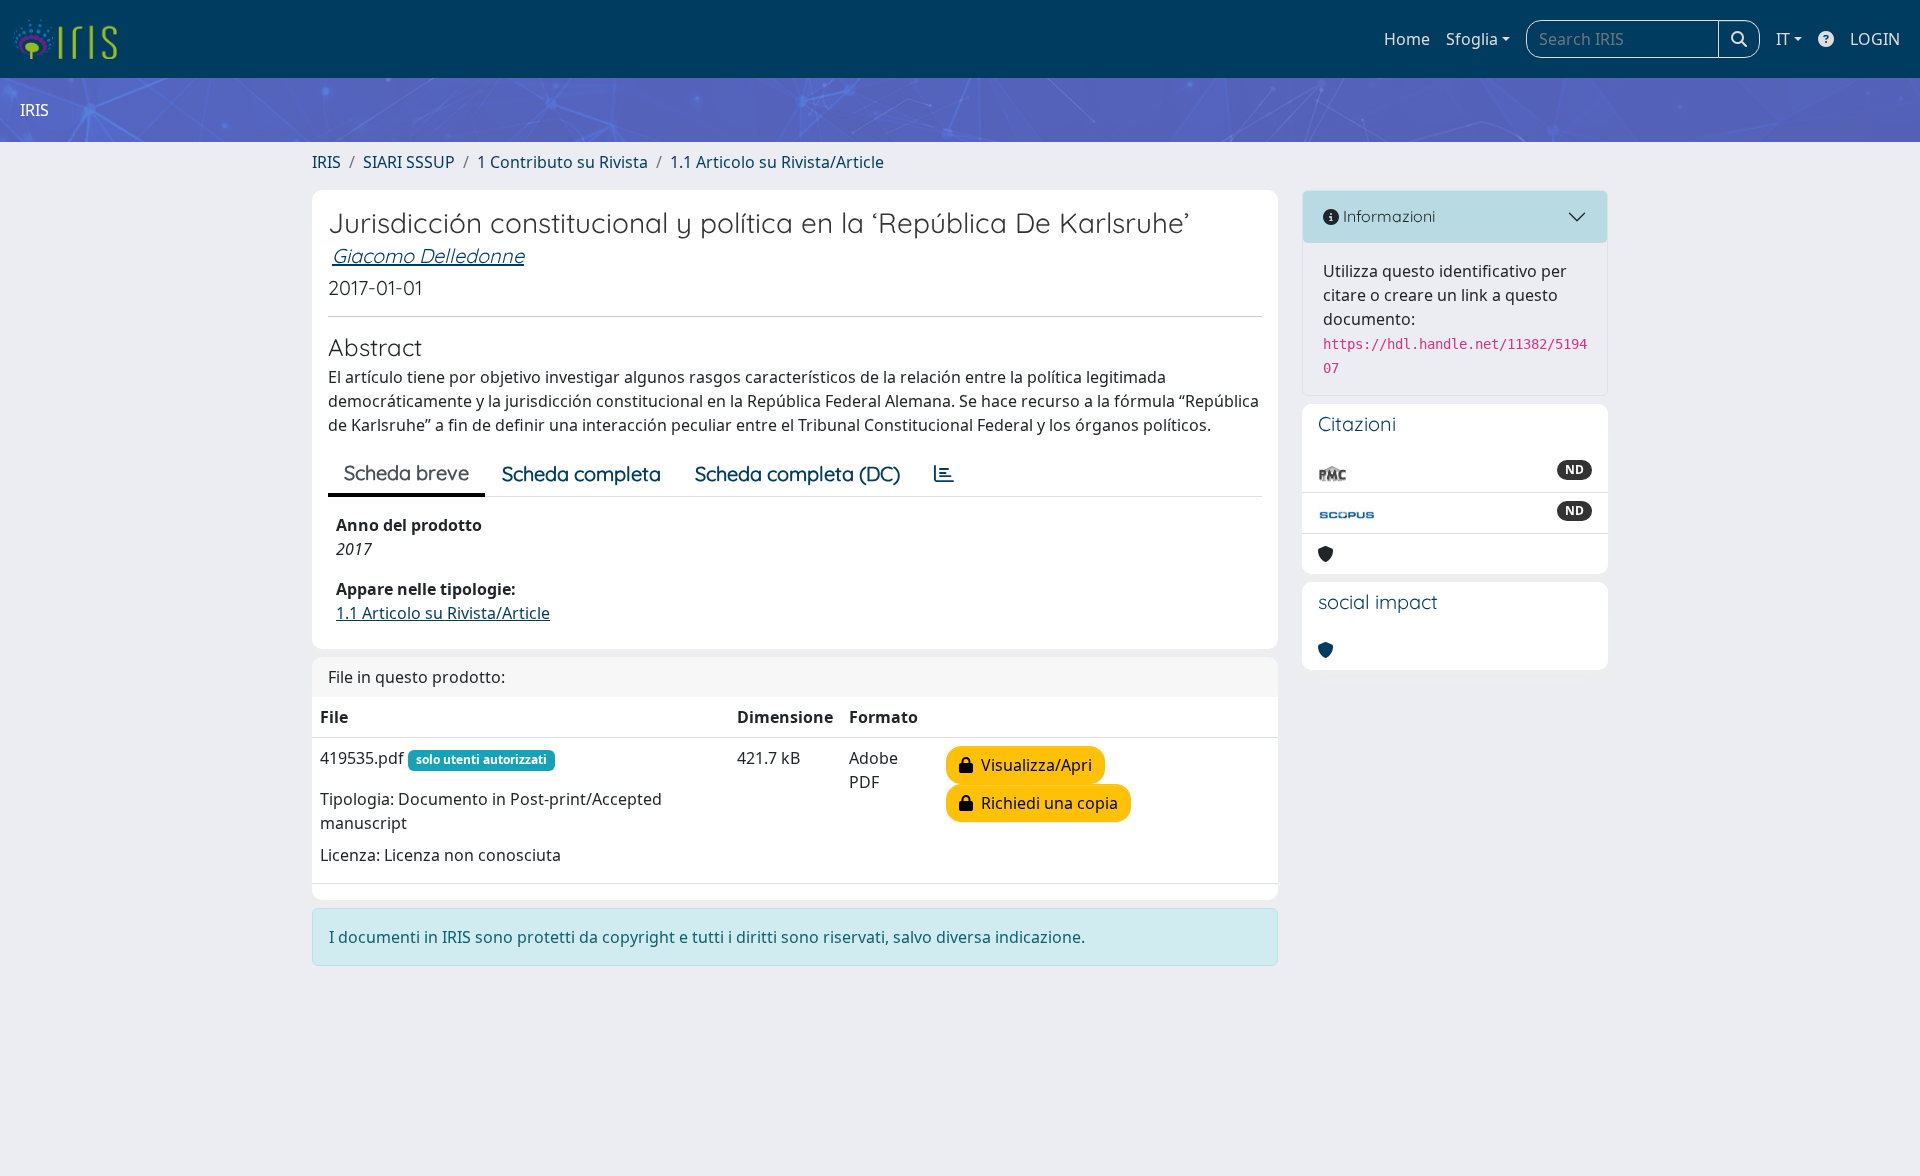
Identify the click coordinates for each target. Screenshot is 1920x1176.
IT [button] (1783, 39)
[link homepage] (72, 39)
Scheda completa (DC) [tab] (797, 473)
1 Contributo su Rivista (562, 162)
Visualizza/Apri (1032, 765)
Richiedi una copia (1045, 803)
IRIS (326, 162)
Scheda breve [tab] (406, 472)
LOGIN (1875, 39)
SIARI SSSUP (409, 162)
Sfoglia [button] (1472, 39)
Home (1407, 39)
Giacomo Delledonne (428, 255)
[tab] (944, 474)
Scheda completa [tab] (581, 473)
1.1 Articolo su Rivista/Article (777, 162)
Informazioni (1387, 216)
